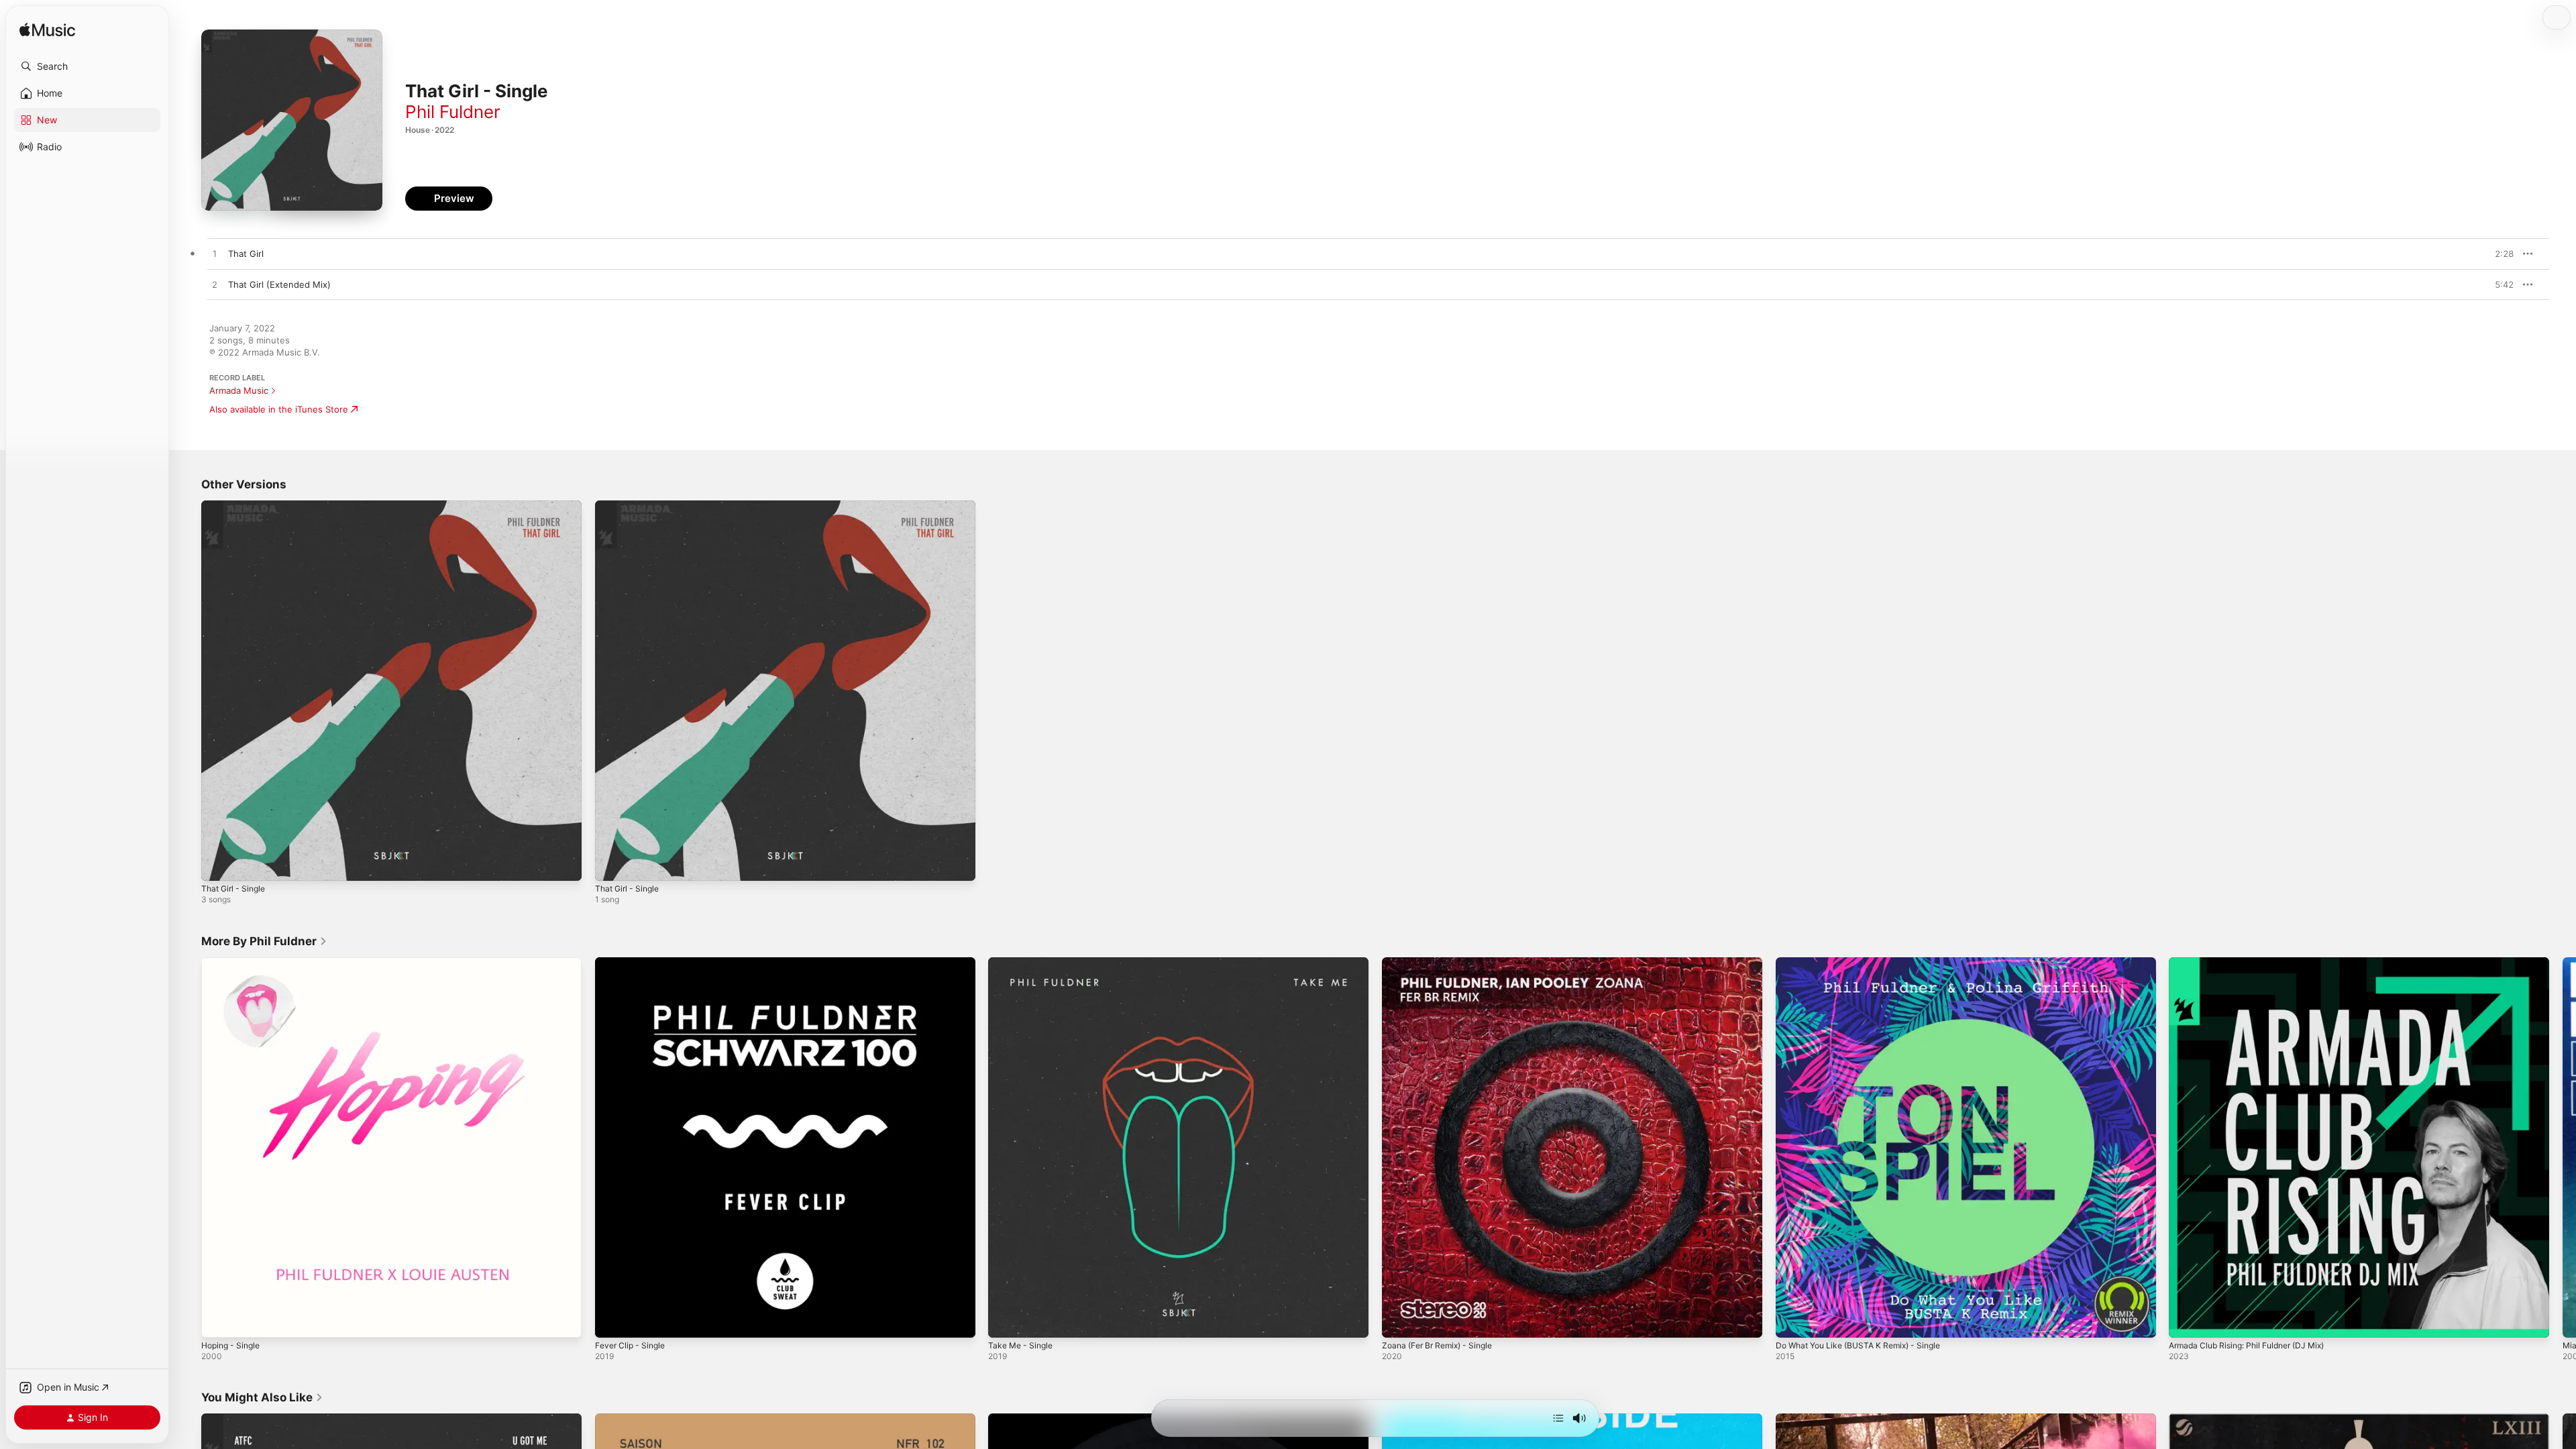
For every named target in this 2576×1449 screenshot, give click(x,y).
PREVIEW (2499, 254)
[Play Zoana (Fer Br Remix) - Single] (1399, 1320)
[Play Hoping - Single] (218, 1320)
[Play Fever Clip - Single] (612, 1320)
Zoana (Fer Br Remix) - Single (1443, 963)
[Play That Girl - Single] (218, 864)
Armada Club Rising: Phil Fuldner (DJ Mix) (2255, 963)
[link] (264, 941)
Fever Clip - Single (633, 963)
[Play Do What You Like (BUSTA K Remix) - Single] (1792, 1320)
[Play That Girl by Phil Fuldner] (215, 254)
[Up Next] (1558, 1418)
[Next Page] (2563, 1147)
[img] (47, 31)
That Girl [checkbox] (246, 254)
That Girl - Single (236, 506)
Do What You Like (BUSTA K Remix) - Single (1867, 963)
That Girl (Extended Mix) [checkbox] (279, 284)
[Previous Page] (188, 1147)
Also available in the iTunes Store (279, 409)
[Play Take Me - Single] (1005, 1320)
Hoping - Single (234, 963)
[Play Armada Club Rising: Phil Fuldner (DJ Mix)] (2186, 1320)
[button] (87, 66)
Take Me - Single (1023, 963)
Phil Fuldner (453, 112)
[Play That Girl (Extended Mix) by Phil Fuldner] (215, 285)
